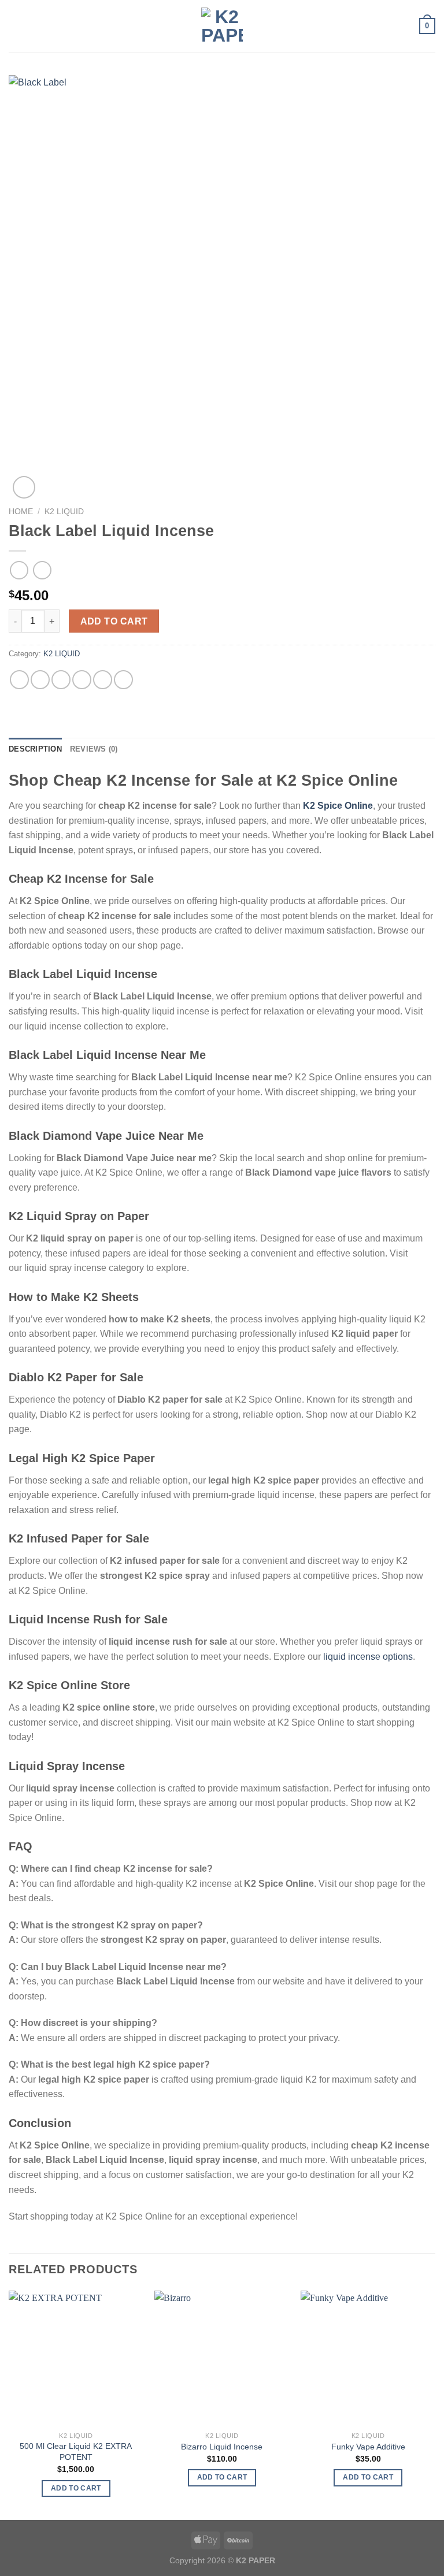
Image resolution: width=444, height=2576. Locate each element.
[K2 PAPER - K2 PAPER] (222, 26)
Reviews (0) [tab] (94, 749)
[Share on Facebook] (40, 680)
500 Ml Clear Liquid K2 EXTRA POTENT (76, 2452)
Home (21, 512)
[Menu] (16, 26)
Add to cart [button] (76, 2488)
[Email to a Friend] (82, 680)
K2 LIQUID (64, 512)
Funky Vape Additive (368, 2447)
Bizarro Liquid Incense (222, 2447)
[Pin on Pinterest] (103, 680)
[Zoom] (24, 487)
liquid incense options (368, 1657)
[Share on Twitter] (61, 680)
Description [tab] (35, 749)
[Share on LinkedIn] (123, 680)
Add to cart (114, 621)
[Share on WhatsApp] (19, 680)
